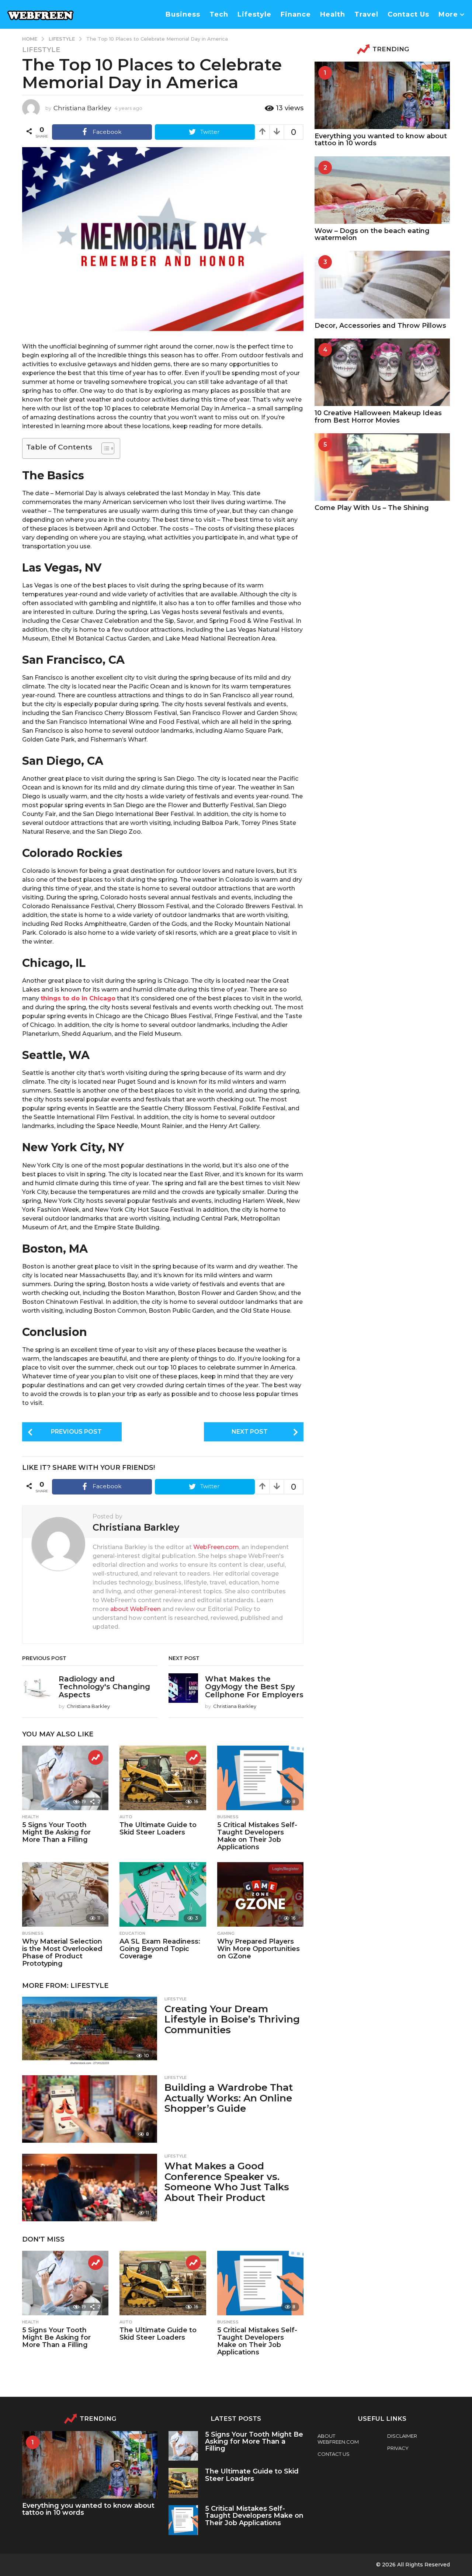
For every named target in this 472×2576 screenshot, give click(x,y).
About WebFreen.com (338, 2439)
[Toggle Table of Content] (104, 448)
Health (333, 14)
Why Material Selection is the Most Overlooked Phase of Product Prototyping (62, 1952)
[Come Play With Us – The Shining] (382, 467)
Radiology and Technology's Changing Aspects (104, 1687)
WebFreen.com (216, 1547)
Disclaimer (402, 2436)
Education (132, 1933)
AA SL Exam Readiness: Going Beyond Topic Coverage (160, 1949)
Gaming (226, 1933)
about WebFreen (136, 1609)
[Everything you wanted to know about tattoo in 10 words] (382, 95)
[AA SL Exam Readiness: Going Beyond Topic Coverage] (163, 1895)
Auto (126, 1817)
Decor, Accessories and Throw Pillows (380, 326)
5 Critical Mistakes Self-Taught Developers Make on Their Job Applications (257, 1836)
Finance (296, 14)
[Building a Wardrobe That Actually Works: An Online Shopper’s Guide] (90, 2109)
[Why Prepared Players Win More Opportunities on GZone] (260, 1895)
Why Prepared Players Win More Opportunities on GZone (258, 1949)
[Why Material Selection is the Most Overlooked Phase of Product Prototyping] (65, 1895)
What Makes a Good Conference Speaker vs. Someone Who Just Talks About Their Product (227, 2182)
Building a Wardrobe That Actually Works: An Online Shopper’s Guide (229, 2098)
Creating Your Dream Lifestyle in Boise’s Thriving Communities (232, 2019)
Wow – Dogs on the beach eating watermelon (372, 234)
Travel (366, 14)
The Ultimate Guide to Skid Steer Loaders (158, 1829)
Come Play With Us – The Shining (372, 508)
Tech (219, 14)
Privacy (398, 2448)
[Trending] (96, 1757)
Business (183, 14)
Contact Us (408, 14)
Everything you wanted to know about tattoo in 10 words (381, 140)
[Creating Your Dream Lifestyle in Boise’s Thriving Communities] (90, 2030)
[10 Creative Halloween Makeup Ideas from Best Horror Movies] (382, 372)
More (448, 14)
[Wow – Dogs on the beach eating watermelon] (382, 190)
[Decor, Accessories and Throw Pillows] (382, 284)
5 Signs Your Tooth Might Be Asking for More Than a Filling (56, 1832)
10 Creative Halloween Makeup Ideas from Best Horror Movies (378, 416)
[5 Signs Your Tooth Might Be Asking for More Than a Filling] (65, 1778)
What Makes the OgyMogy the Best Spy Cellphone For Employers (254, 1687)
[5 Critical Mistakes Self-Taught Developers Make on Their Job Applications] (260, 1778)
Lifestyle (254, 14)
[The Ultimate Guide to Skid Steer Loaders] (163, 1778)
